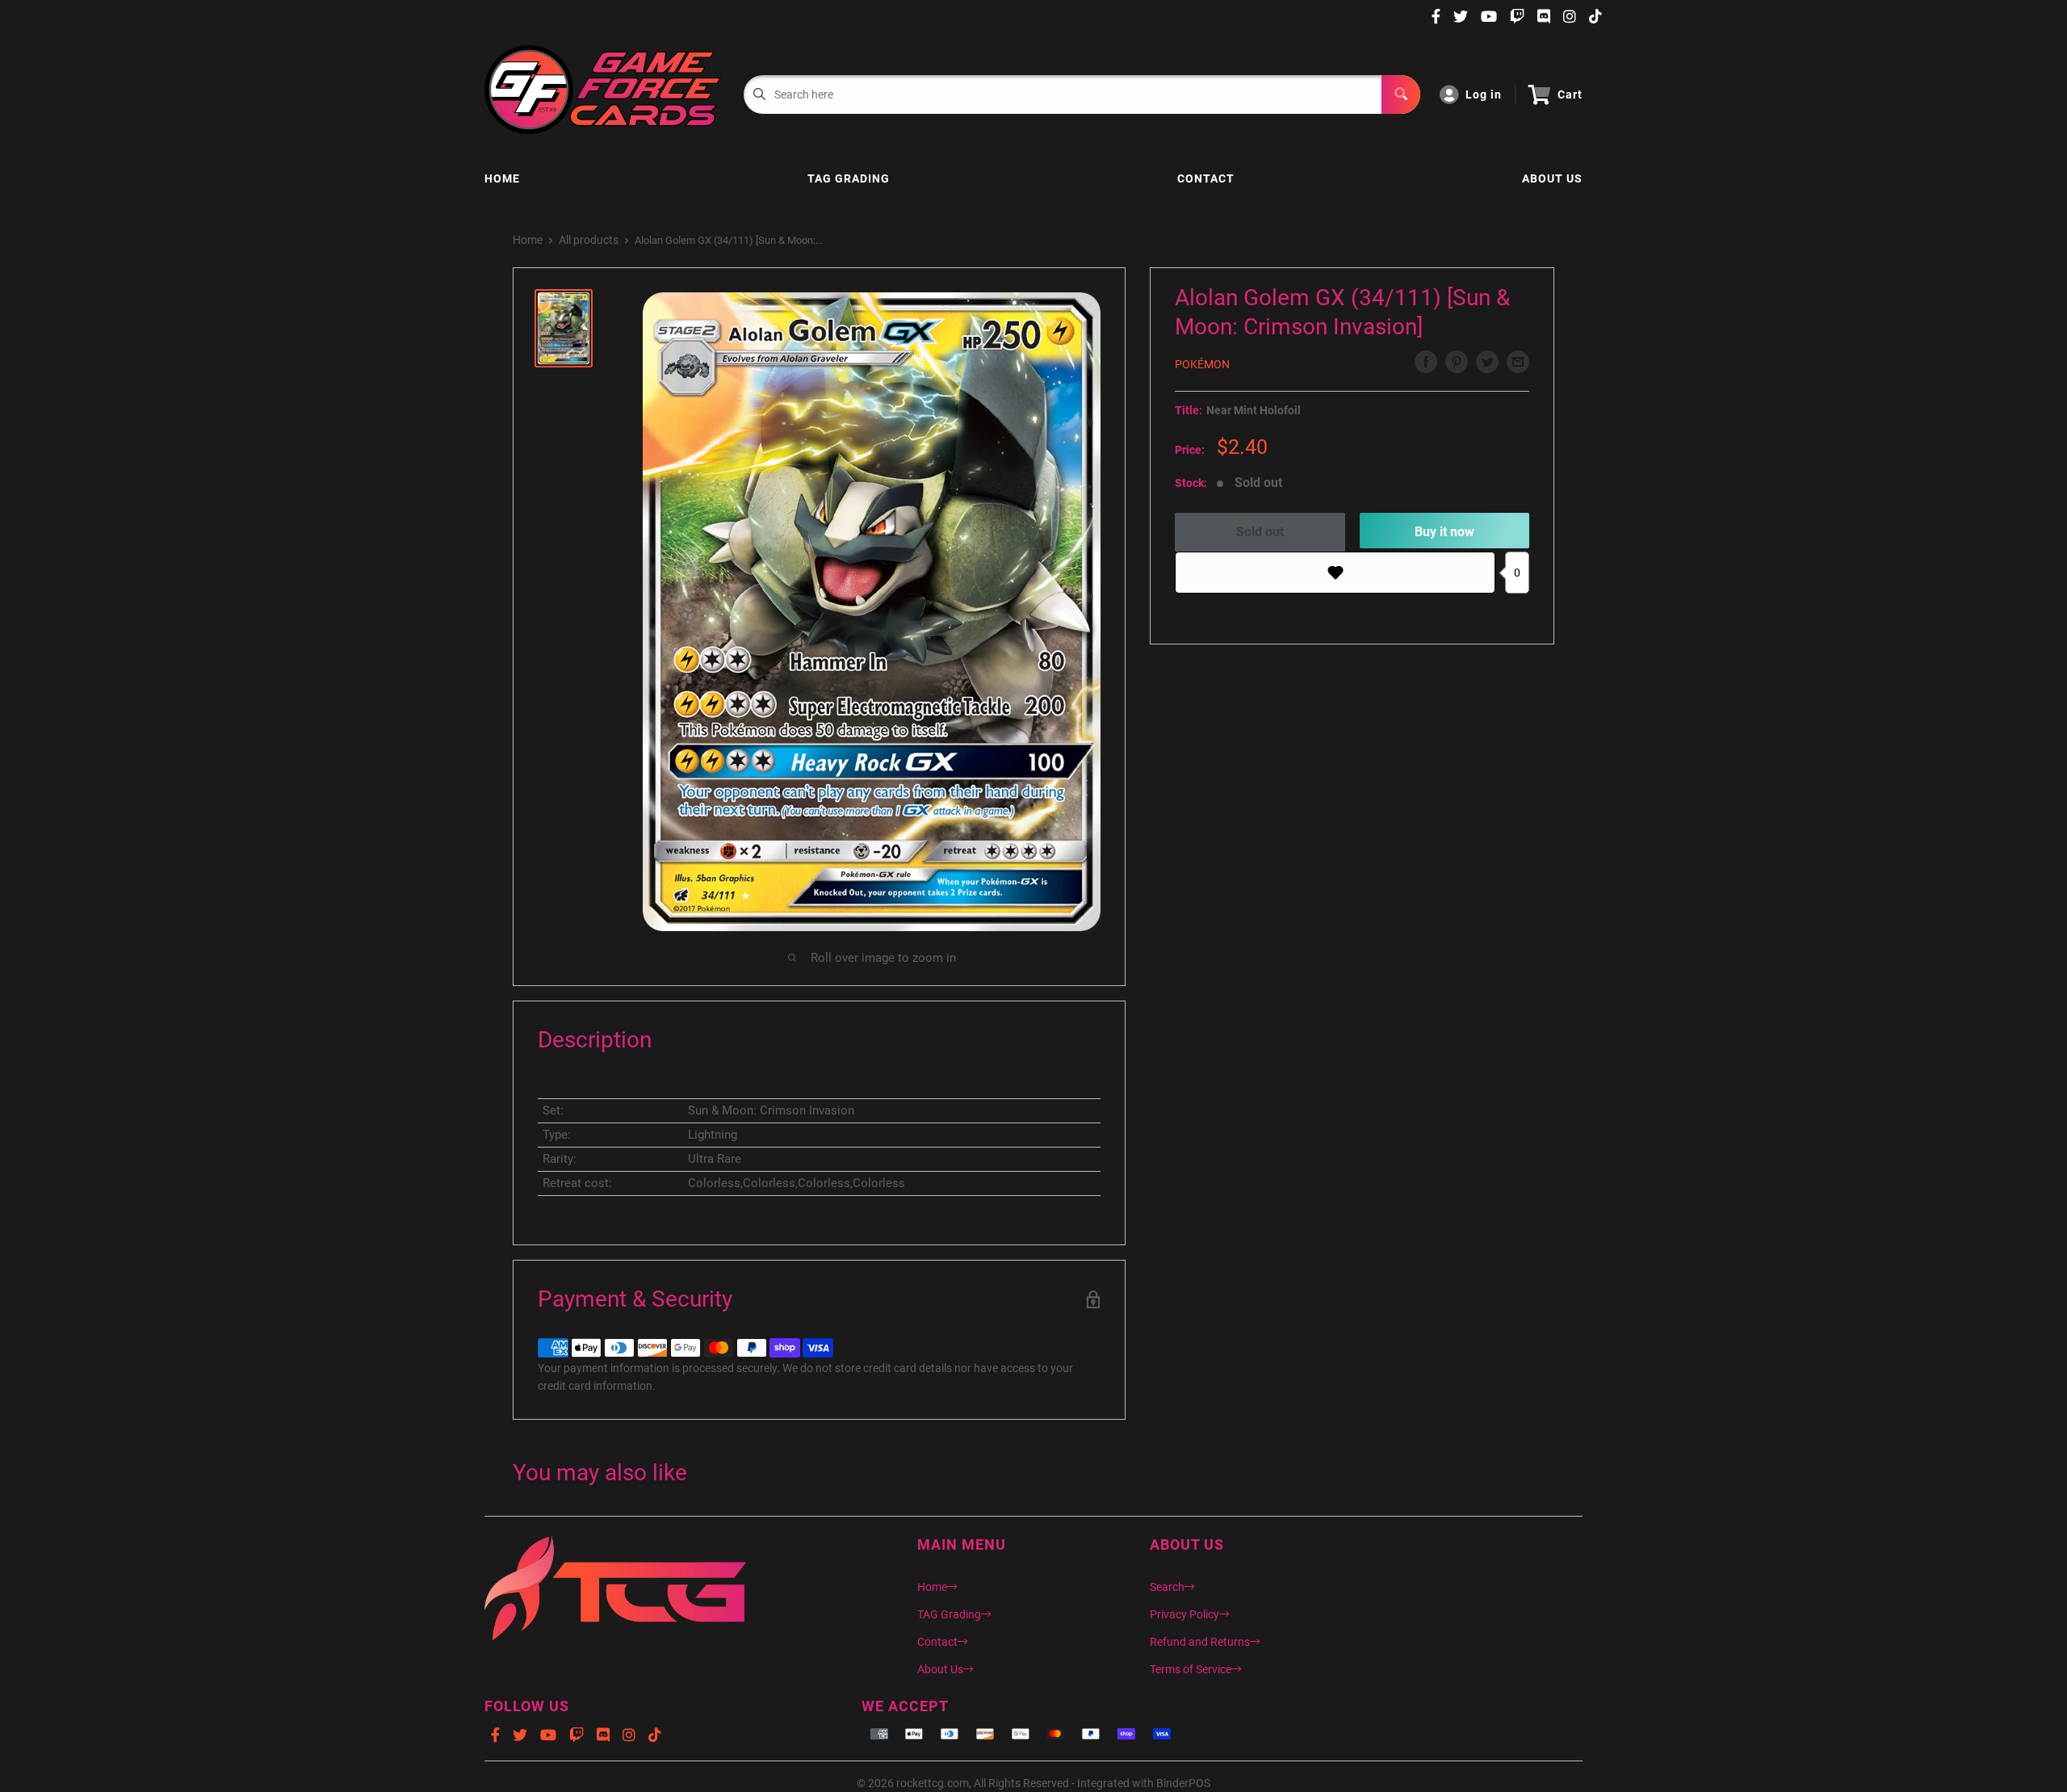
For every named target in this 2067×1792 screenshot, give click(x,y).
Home (502, 178)
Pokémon (1202, 364)
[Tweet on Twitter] (1487, 362)
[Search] (1401, 94)
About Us (1552, 178)
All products (589, 240)
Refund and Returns (1200, 1642)
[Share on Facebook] (1426, 362)
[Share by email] (1518, 362)
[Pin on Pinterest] (1457, 362)
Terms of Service (1191, 1669)
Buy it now (1444, 532)
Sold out (1260, 532)
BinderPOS (1183, 1783)
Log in (1484, 94)
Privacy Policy (1184, 1614)
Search (1167, 1587)
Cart (1570, 94)
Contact (1206, 178)
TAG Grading (849, 178)
